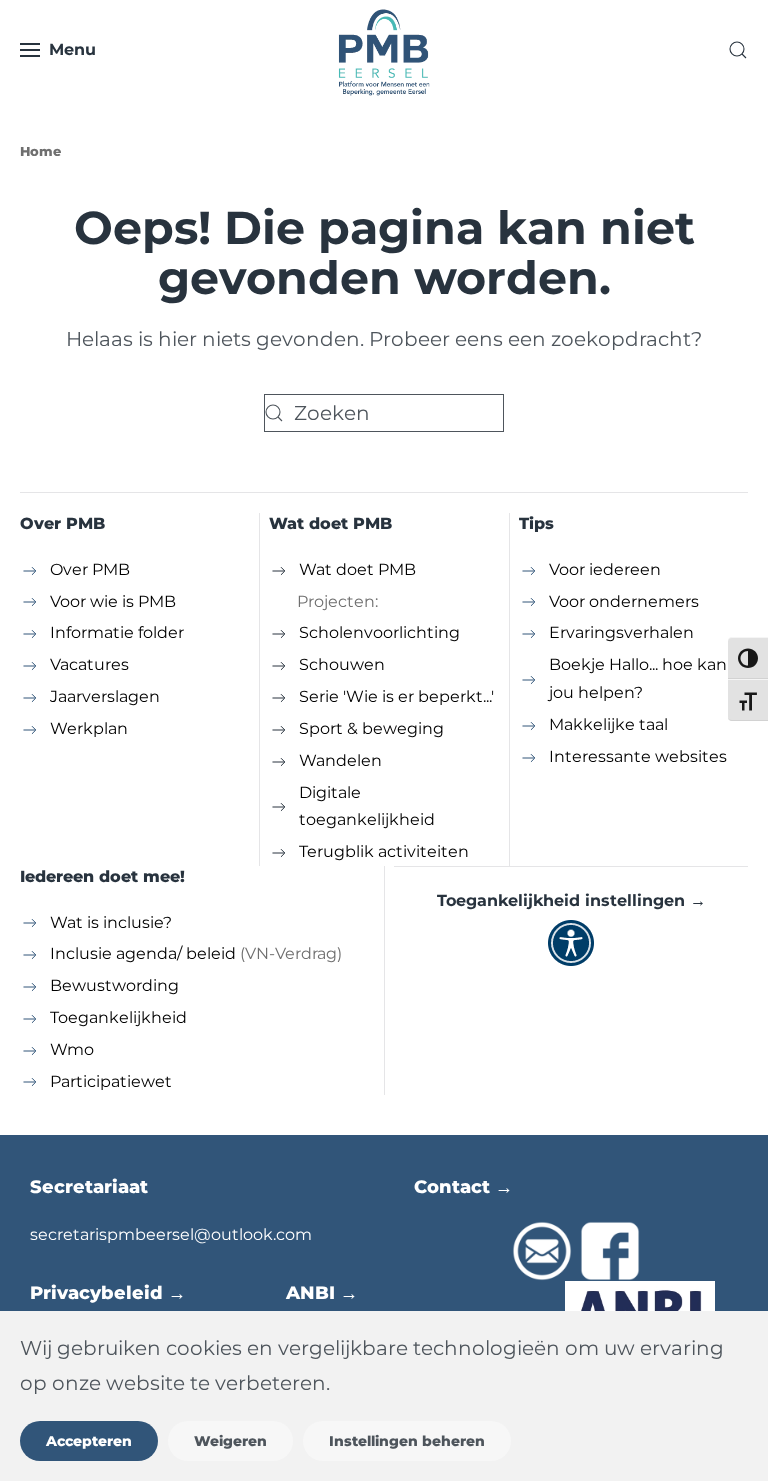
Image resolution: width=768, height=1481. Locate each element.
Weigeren (230, 1441)
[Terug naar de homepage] (384, 50)
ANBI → (322, 1293)
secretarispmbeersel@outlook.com (171, 1234)
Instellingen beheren (407, 1441)
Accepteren (89, 1441)
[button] (58, 50)
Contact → (463, 1187)
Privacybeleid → (108, 1293)
